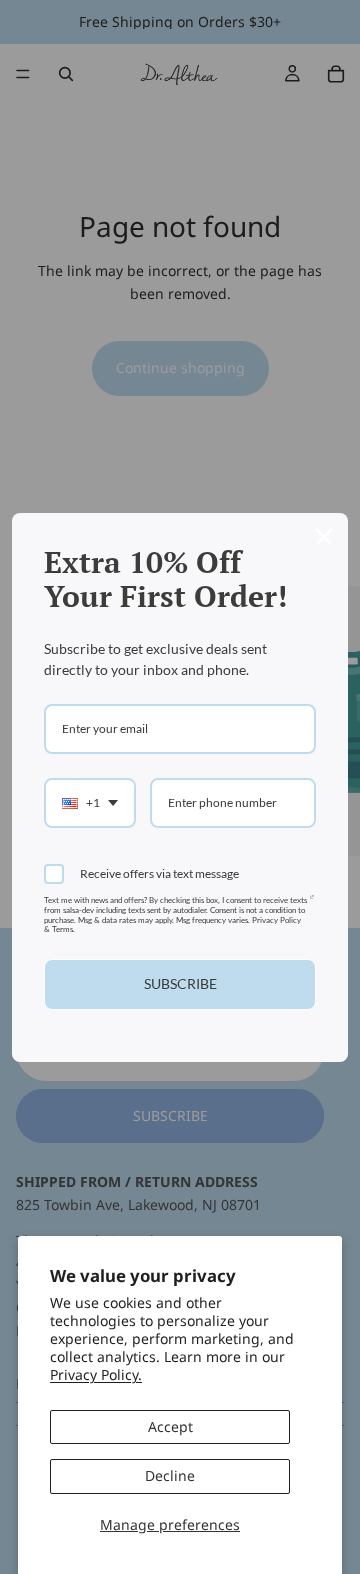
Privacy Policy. (96, 1374)
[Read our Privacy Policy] (312, 905)
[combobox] (90, 803)
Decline (170, 1475)
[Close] (324, 537)
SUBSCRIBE (180, 983)
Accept (170, 1426)
